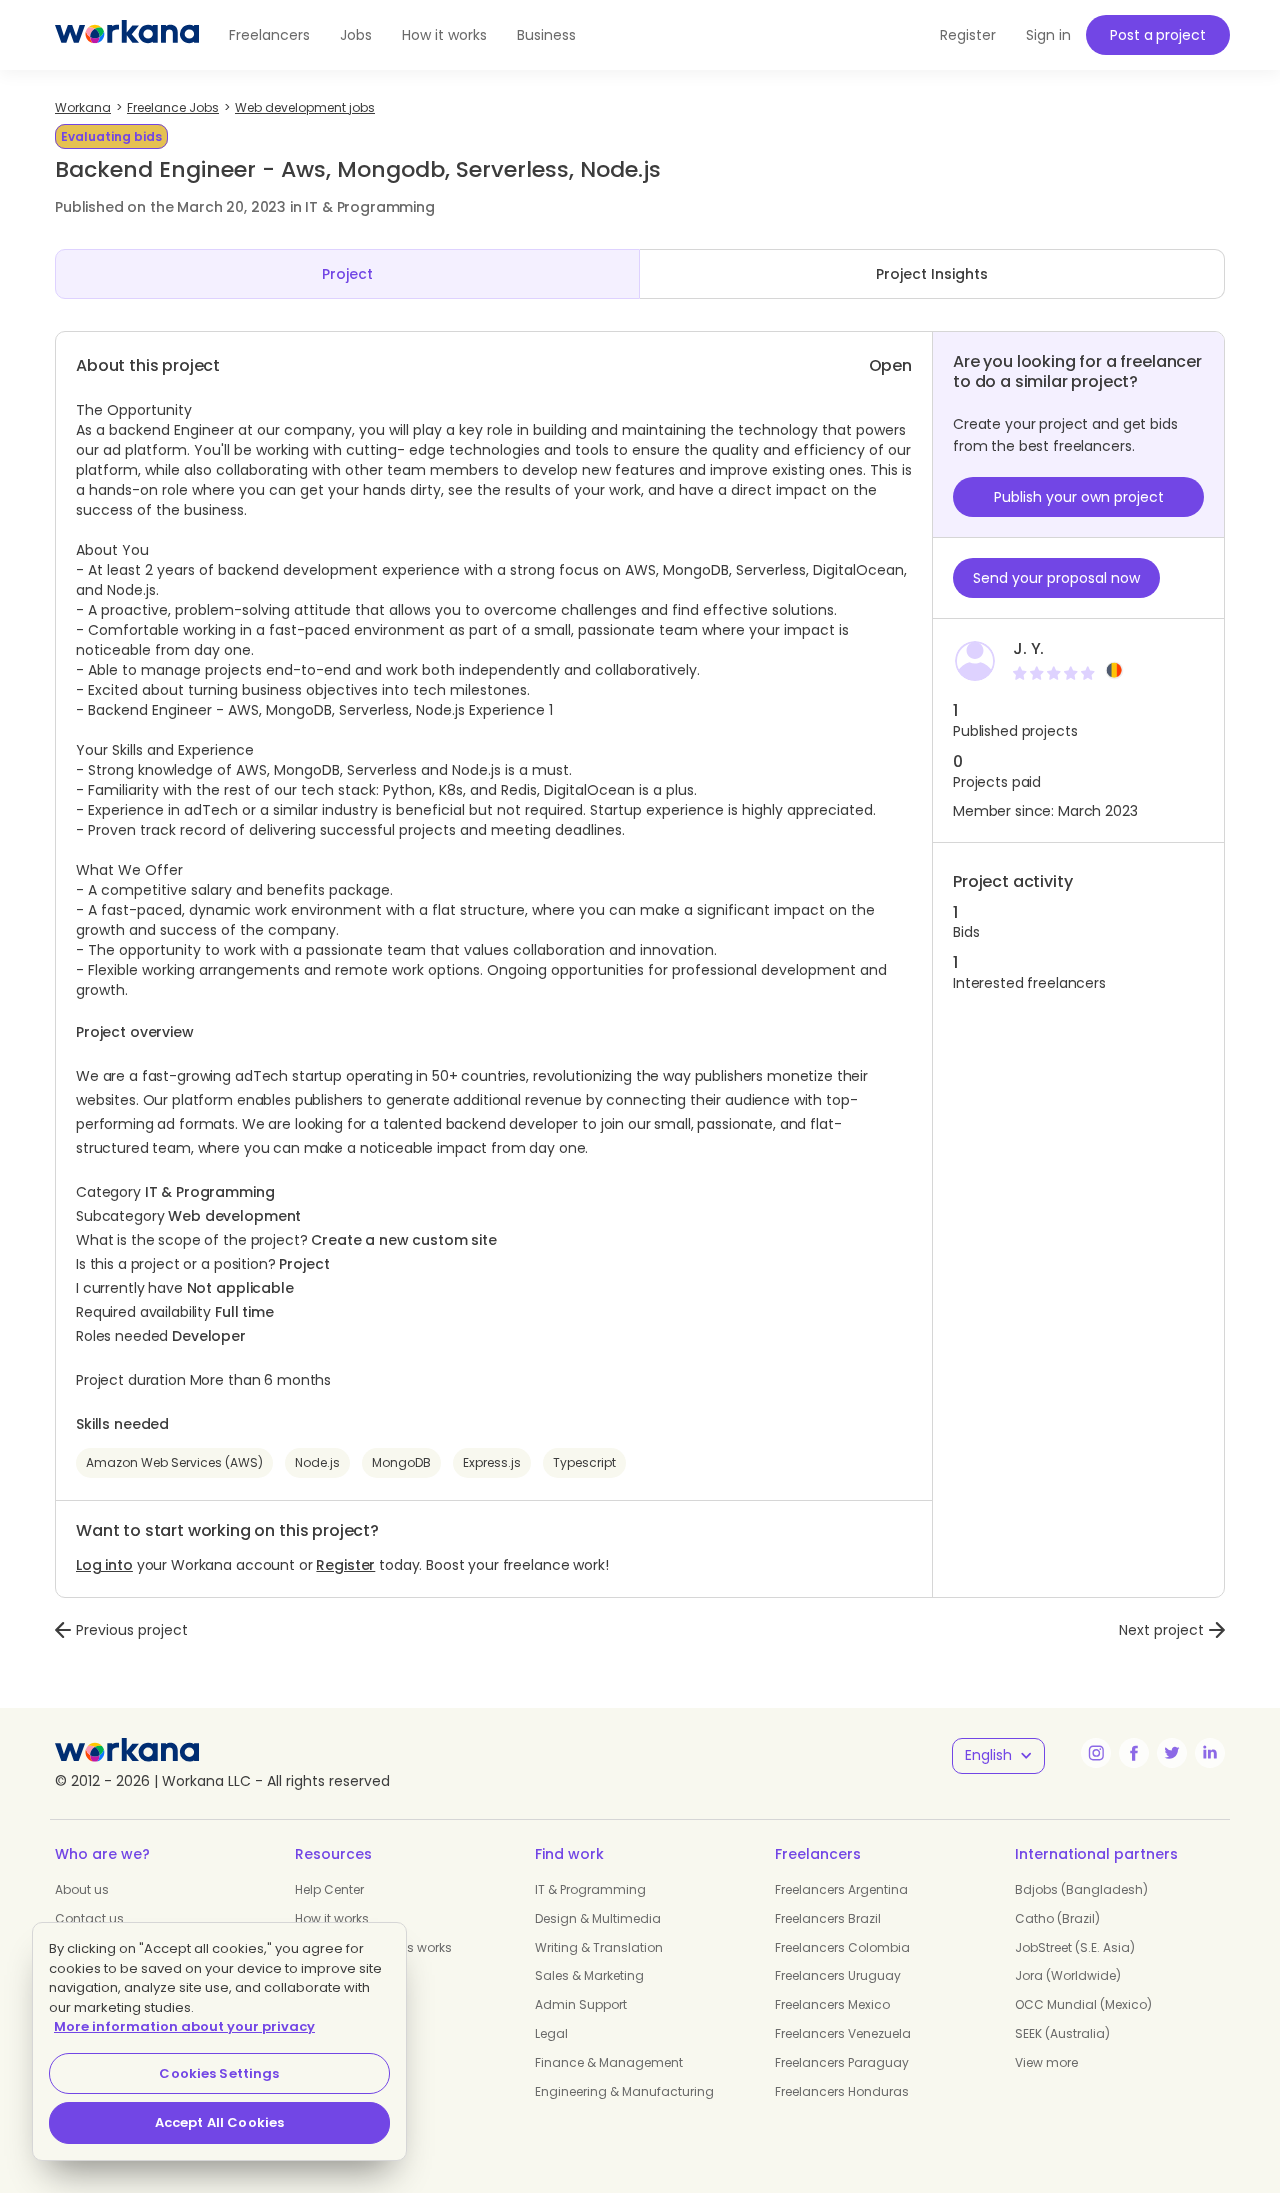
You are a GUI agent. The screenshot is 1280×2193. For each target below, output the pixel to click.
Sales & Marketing (589, 1975)
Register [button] (968, 35)
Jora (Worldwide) (1068, 1975)
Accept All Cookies (219, 2122)
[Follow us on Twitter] (1172, 1753)
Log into (104, 1565)
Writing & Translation (599, 1947)
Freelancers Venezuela (843, 2033)
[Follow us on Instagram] (1096, 1753)
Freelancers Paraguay (842, 2062)
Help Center (329, 1889)
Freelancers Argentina (841, 1889)
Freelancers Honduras (842, 2091)
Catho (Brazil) (1057, 1918)
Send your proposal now (1056, 578)
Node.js (440, 710)
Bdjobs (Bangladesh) (1081, 1889)
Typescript (584, 1462)
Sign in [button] (1048, 35)
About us (82, 1889)
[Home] (127, 35)
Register (345, 1565)
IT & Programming (590, 1889)
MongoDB (401, 1462)
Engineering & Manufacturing (624, 2091)
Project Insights (932, 274)
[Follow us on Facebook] (1134, 1753)
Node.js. (133, 590)
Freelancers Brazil (828, 1918)
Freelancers (269, 35)
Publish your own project (1079, 497)
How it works (444, 35)
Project (347, 274)
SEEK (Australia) (1062, 2033)
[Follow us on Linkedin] (1210, 1753)
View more (1046, 2062)
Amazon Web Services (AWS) (174, 1462)
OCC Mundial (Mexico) (1083, 2004)
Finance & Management (609, 2062)
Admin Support (581, 2004)
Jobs (356, 35)
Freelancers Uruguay (838, 1975)
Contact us (89, 1918)
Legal (551, 2033)
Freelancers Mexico (832, 2004)
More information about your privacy (184, 2026)
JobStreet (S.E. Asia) (1075, 1947)
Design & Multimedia (598, 1918)
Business (546, 35)
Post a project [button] (1157, 35)
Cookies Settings (219, 2073)
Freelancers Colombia (842, 1947)
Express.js (492, 1462)
